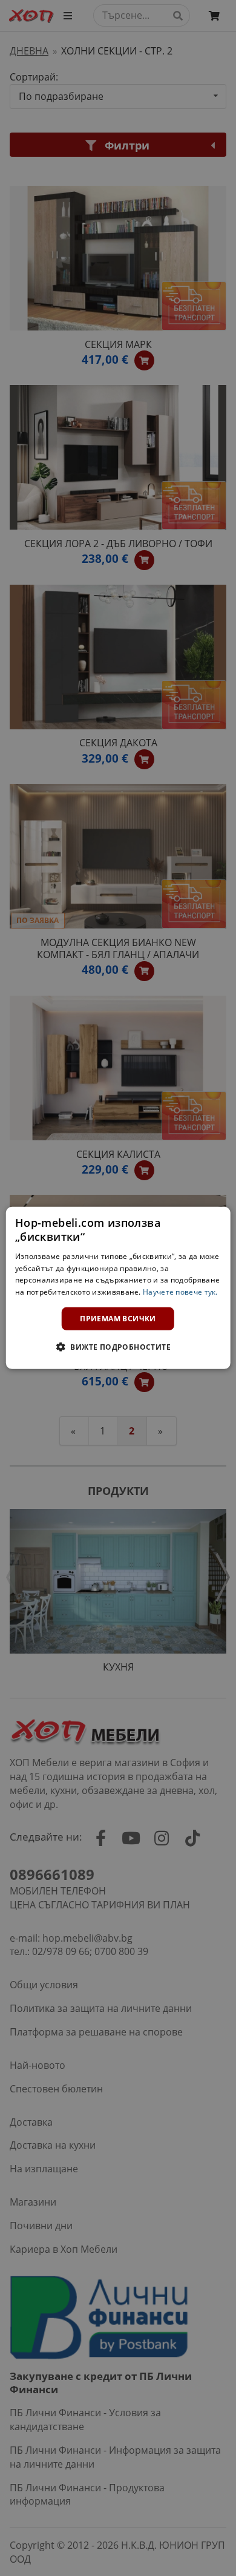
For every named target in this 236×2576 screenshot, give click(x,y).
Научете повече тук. (180, 1292)
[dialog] (118, 1288)
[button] (118, 1347)
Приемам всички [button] (118, 1319)
